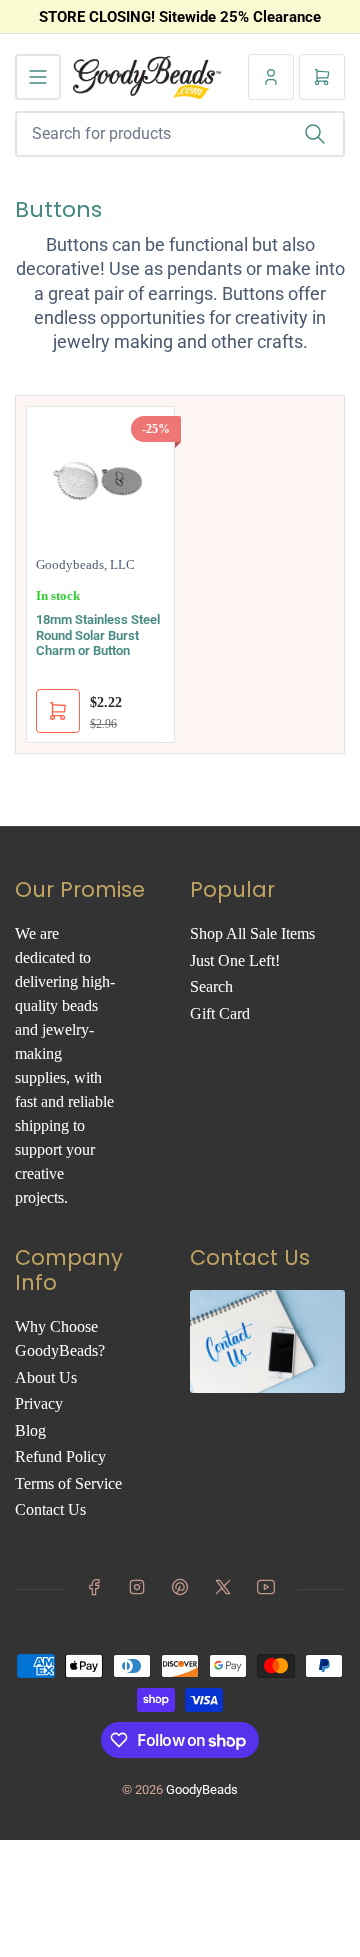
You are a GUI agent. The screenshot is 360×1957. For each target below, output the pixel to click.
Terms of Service (68, 1483)
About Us (46, 1377)
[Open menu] (38, 77)
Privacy (39, 1403)
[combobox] (180, 134)
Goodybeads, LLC (85, 564)
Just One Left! (235, 960)
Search (211, 986)
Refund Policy (60, 1456)
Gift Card (220, 1013)
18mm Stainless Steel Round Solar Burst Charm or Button (98, 635)
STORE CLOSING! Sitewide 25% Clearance (180, 17)
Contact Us (50, 1509)
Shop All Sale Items (252, 933)
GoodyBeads (202, 1789)
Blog (30, 1430)
